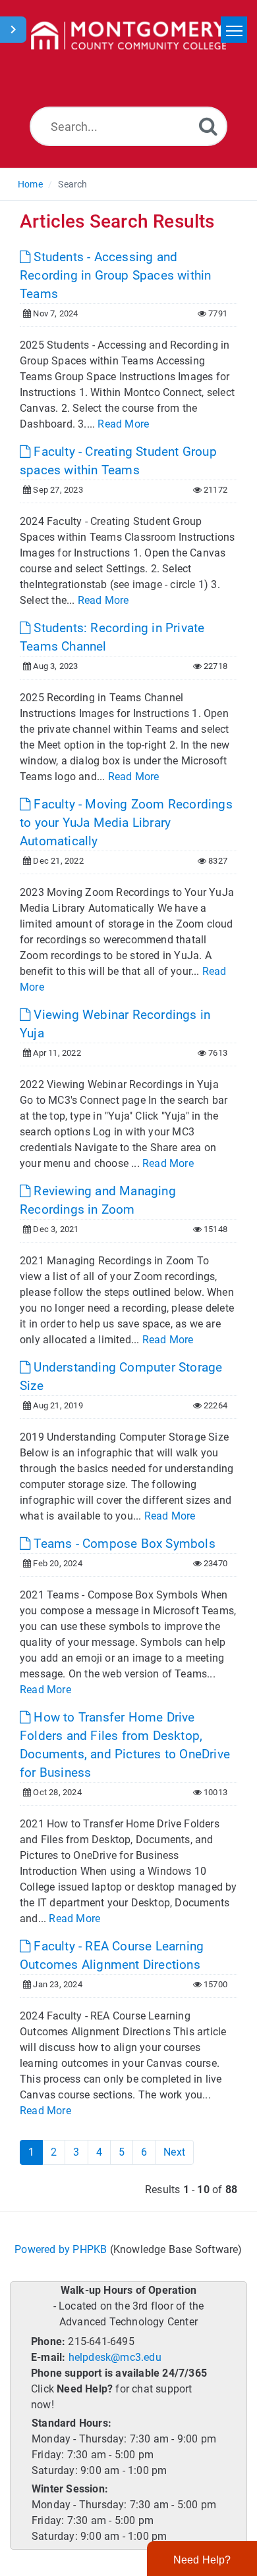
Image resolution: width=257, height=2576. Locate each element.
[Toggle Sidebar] (13, 30)
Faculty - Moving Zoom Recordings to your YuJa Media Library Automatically (126, 823)
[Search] (208, 126)
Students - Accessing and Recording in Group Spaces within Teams (115, 275)
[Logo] (128, 36)
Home (30, 184)
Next (174, 2152)
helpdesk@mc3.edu (115, 2357)
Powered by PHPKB (61, 2249)
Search (72, 184)
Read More (123, 424)
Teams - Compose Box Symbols (123, 1544)
